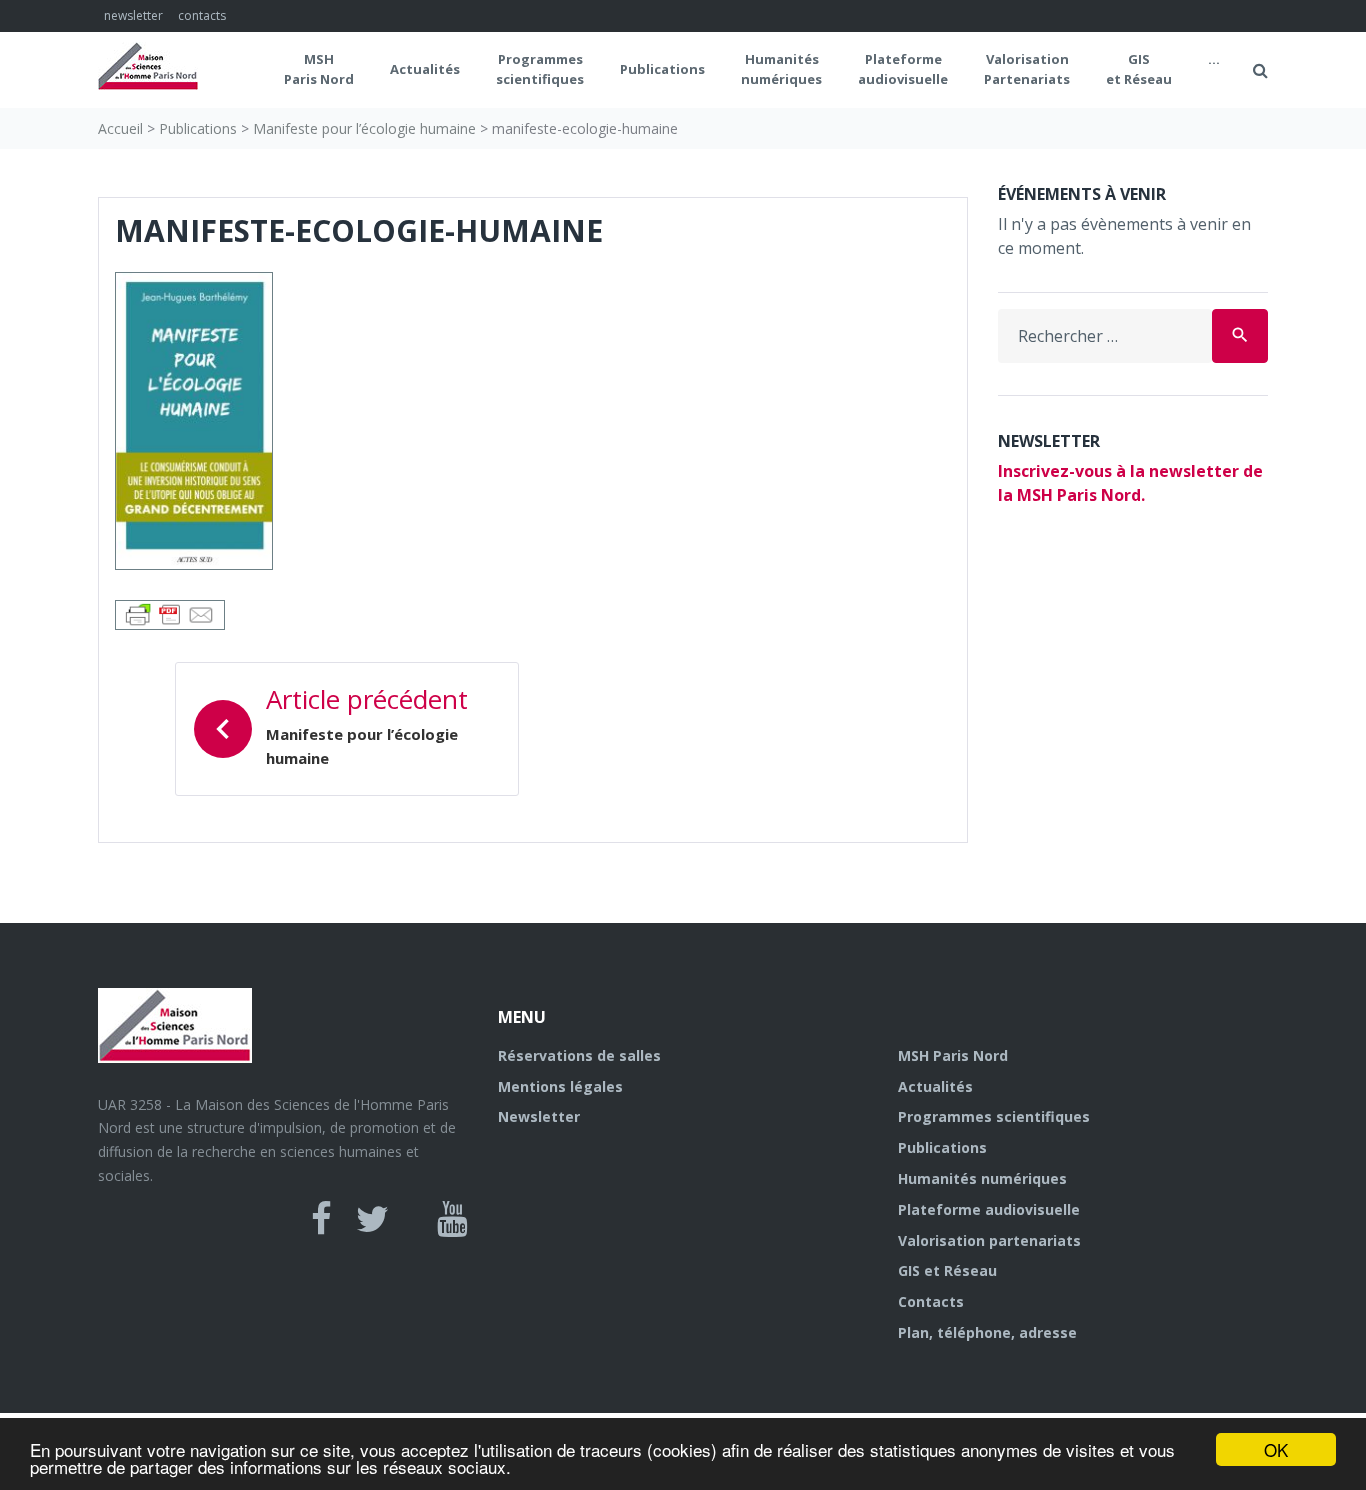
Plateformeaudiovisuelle (903, 69)
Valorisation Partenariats (1027, 69)
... (1214, 59)
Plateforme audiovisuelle (989, 1209)
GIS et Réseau (1139, 69)
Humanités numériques (781, 69)
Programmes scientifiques (540, 69)
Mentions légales (560, 1086)
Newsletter (539, 1116)
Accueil (120, 128)
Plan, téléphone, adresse (987, 1332)
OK (1276, 1449)
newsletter (133, 15)
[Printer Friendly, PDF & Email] (170, 613)
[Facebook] (321, 1219)
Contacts (931, 1301)
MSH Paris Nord (319, 69)
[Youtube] (452, 1219)
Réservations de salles (579, 1055)
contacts (202, 15)
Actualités (425, 69)
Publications (662, 69)
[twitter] (372, 1219)
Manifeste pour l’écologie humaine (364, 128)
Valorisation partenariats (989, 1240)
